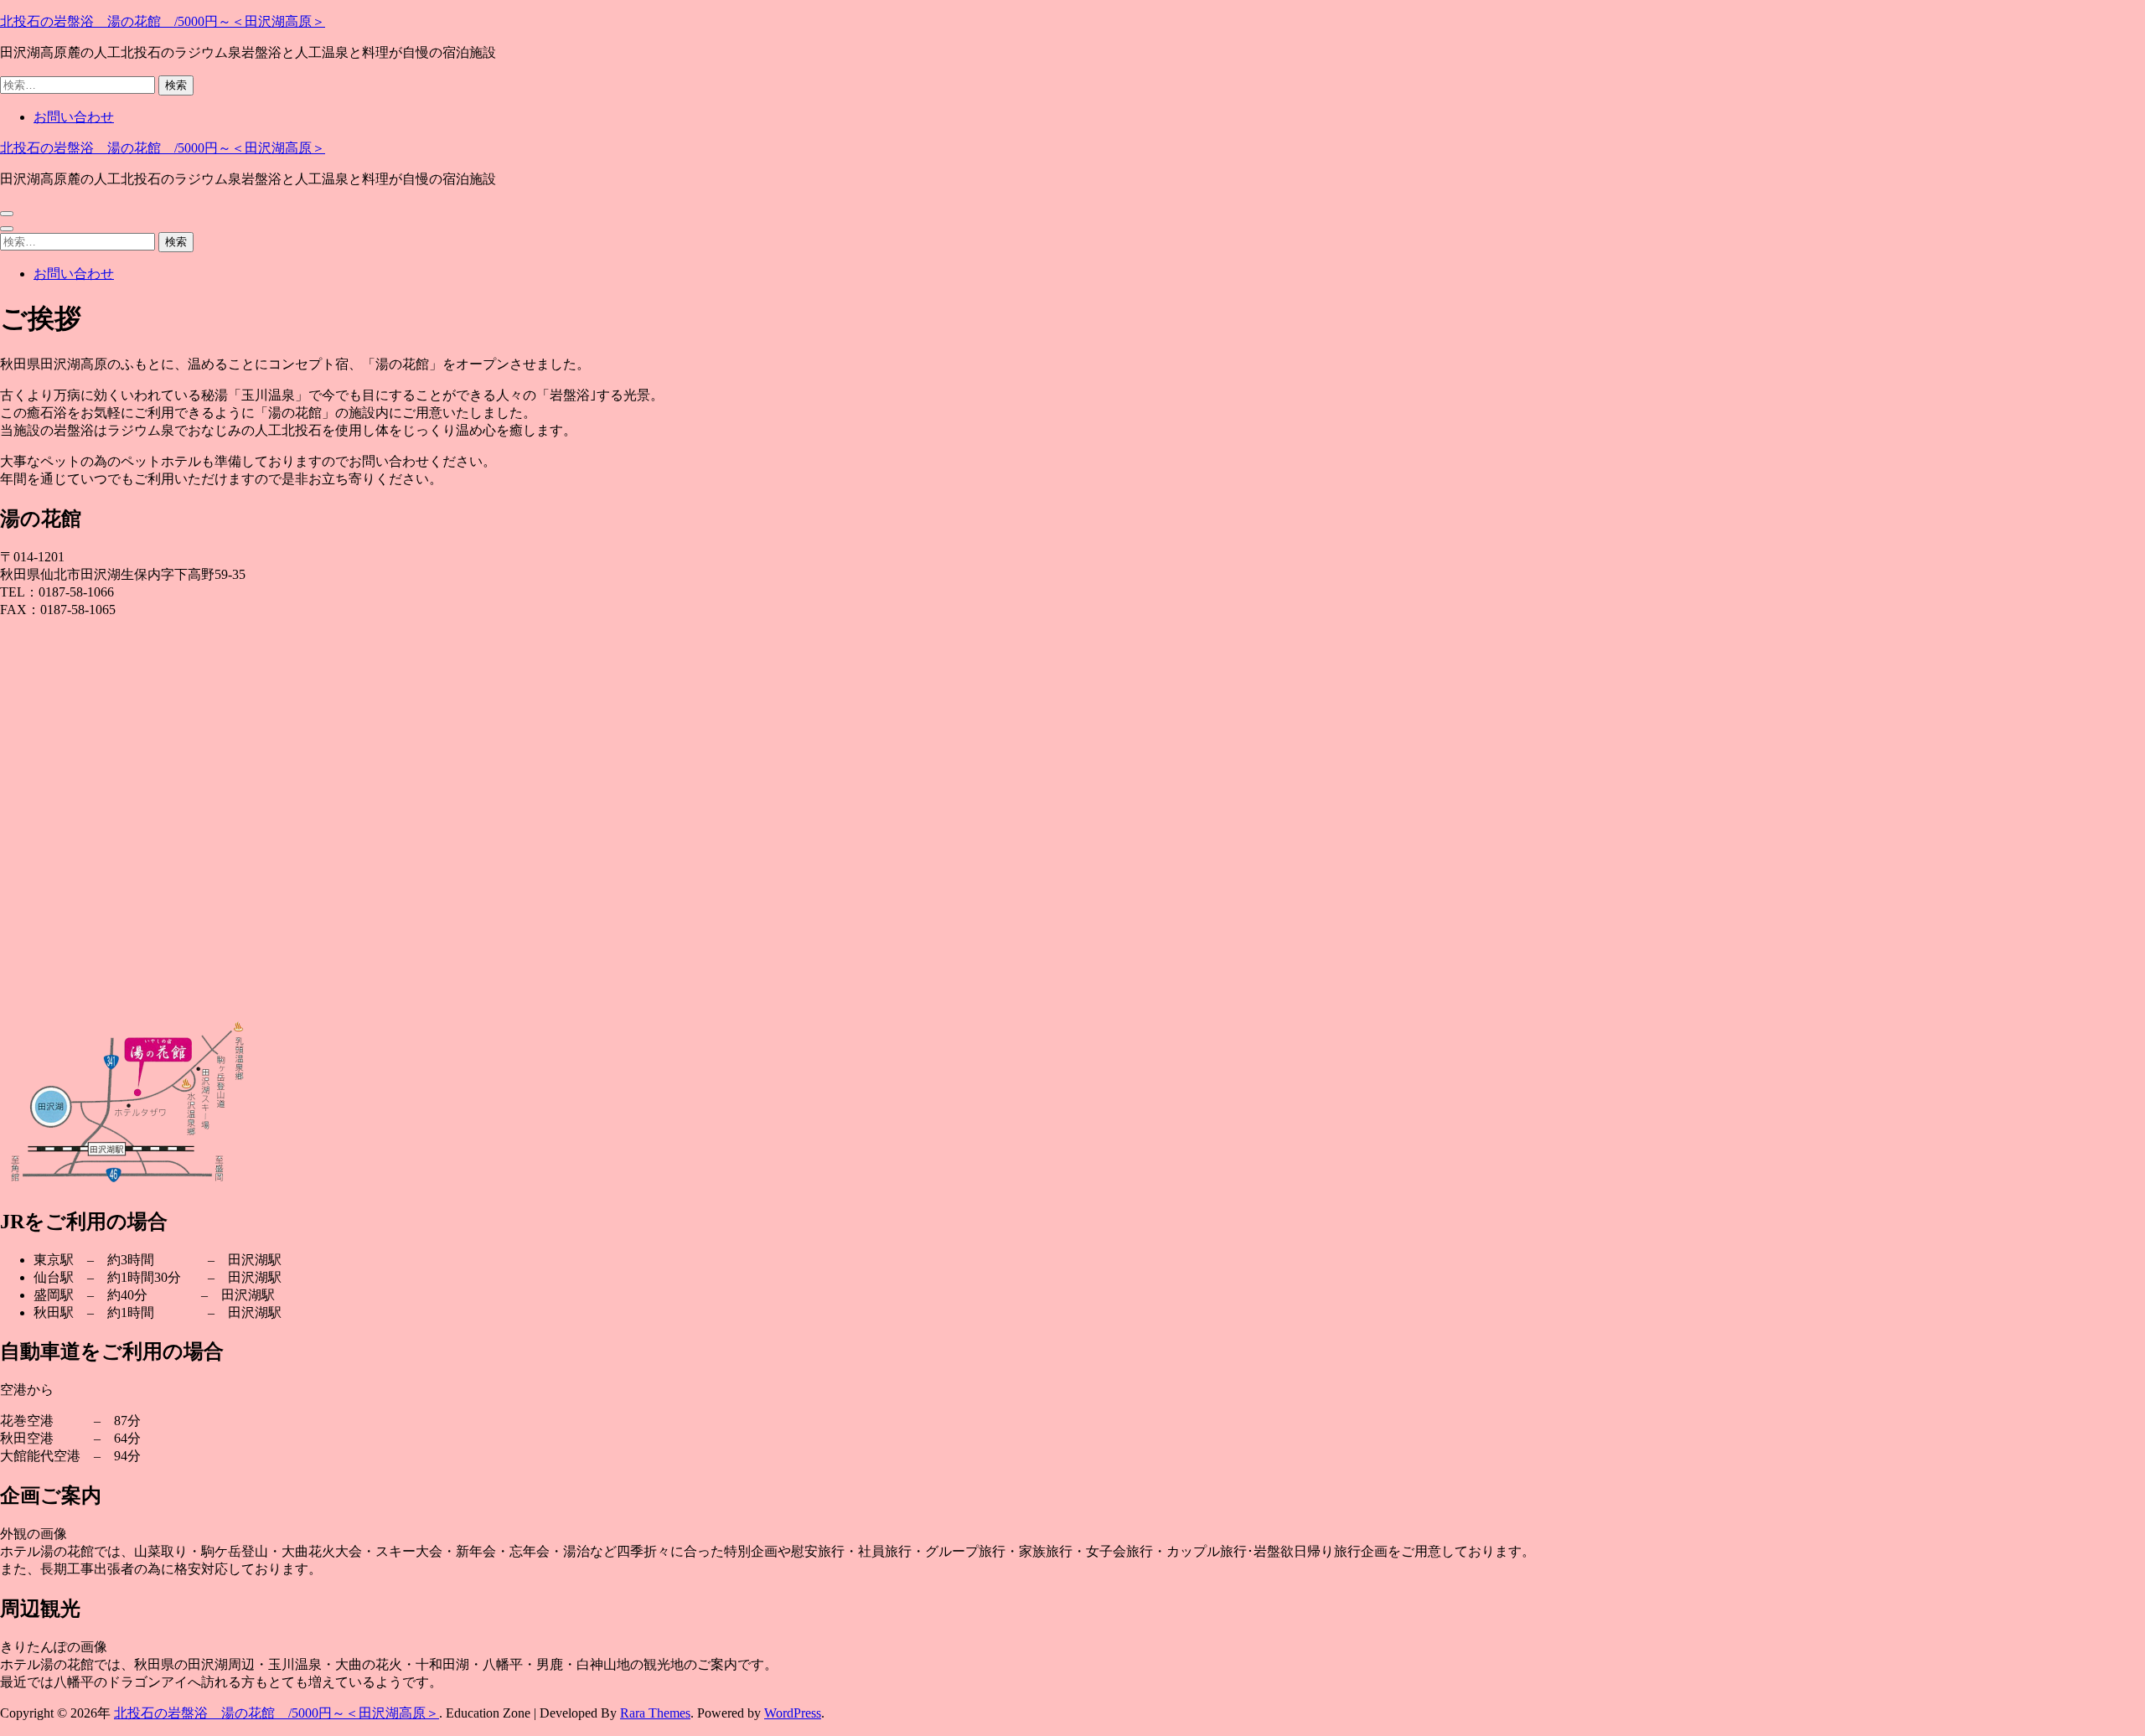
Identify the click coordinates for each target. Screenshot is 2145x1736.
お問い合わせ (74, 117)
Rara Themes (655, 1713)
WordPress (793, 1713)
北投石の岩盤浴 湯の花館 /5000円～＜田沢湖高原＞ (163, 21)
